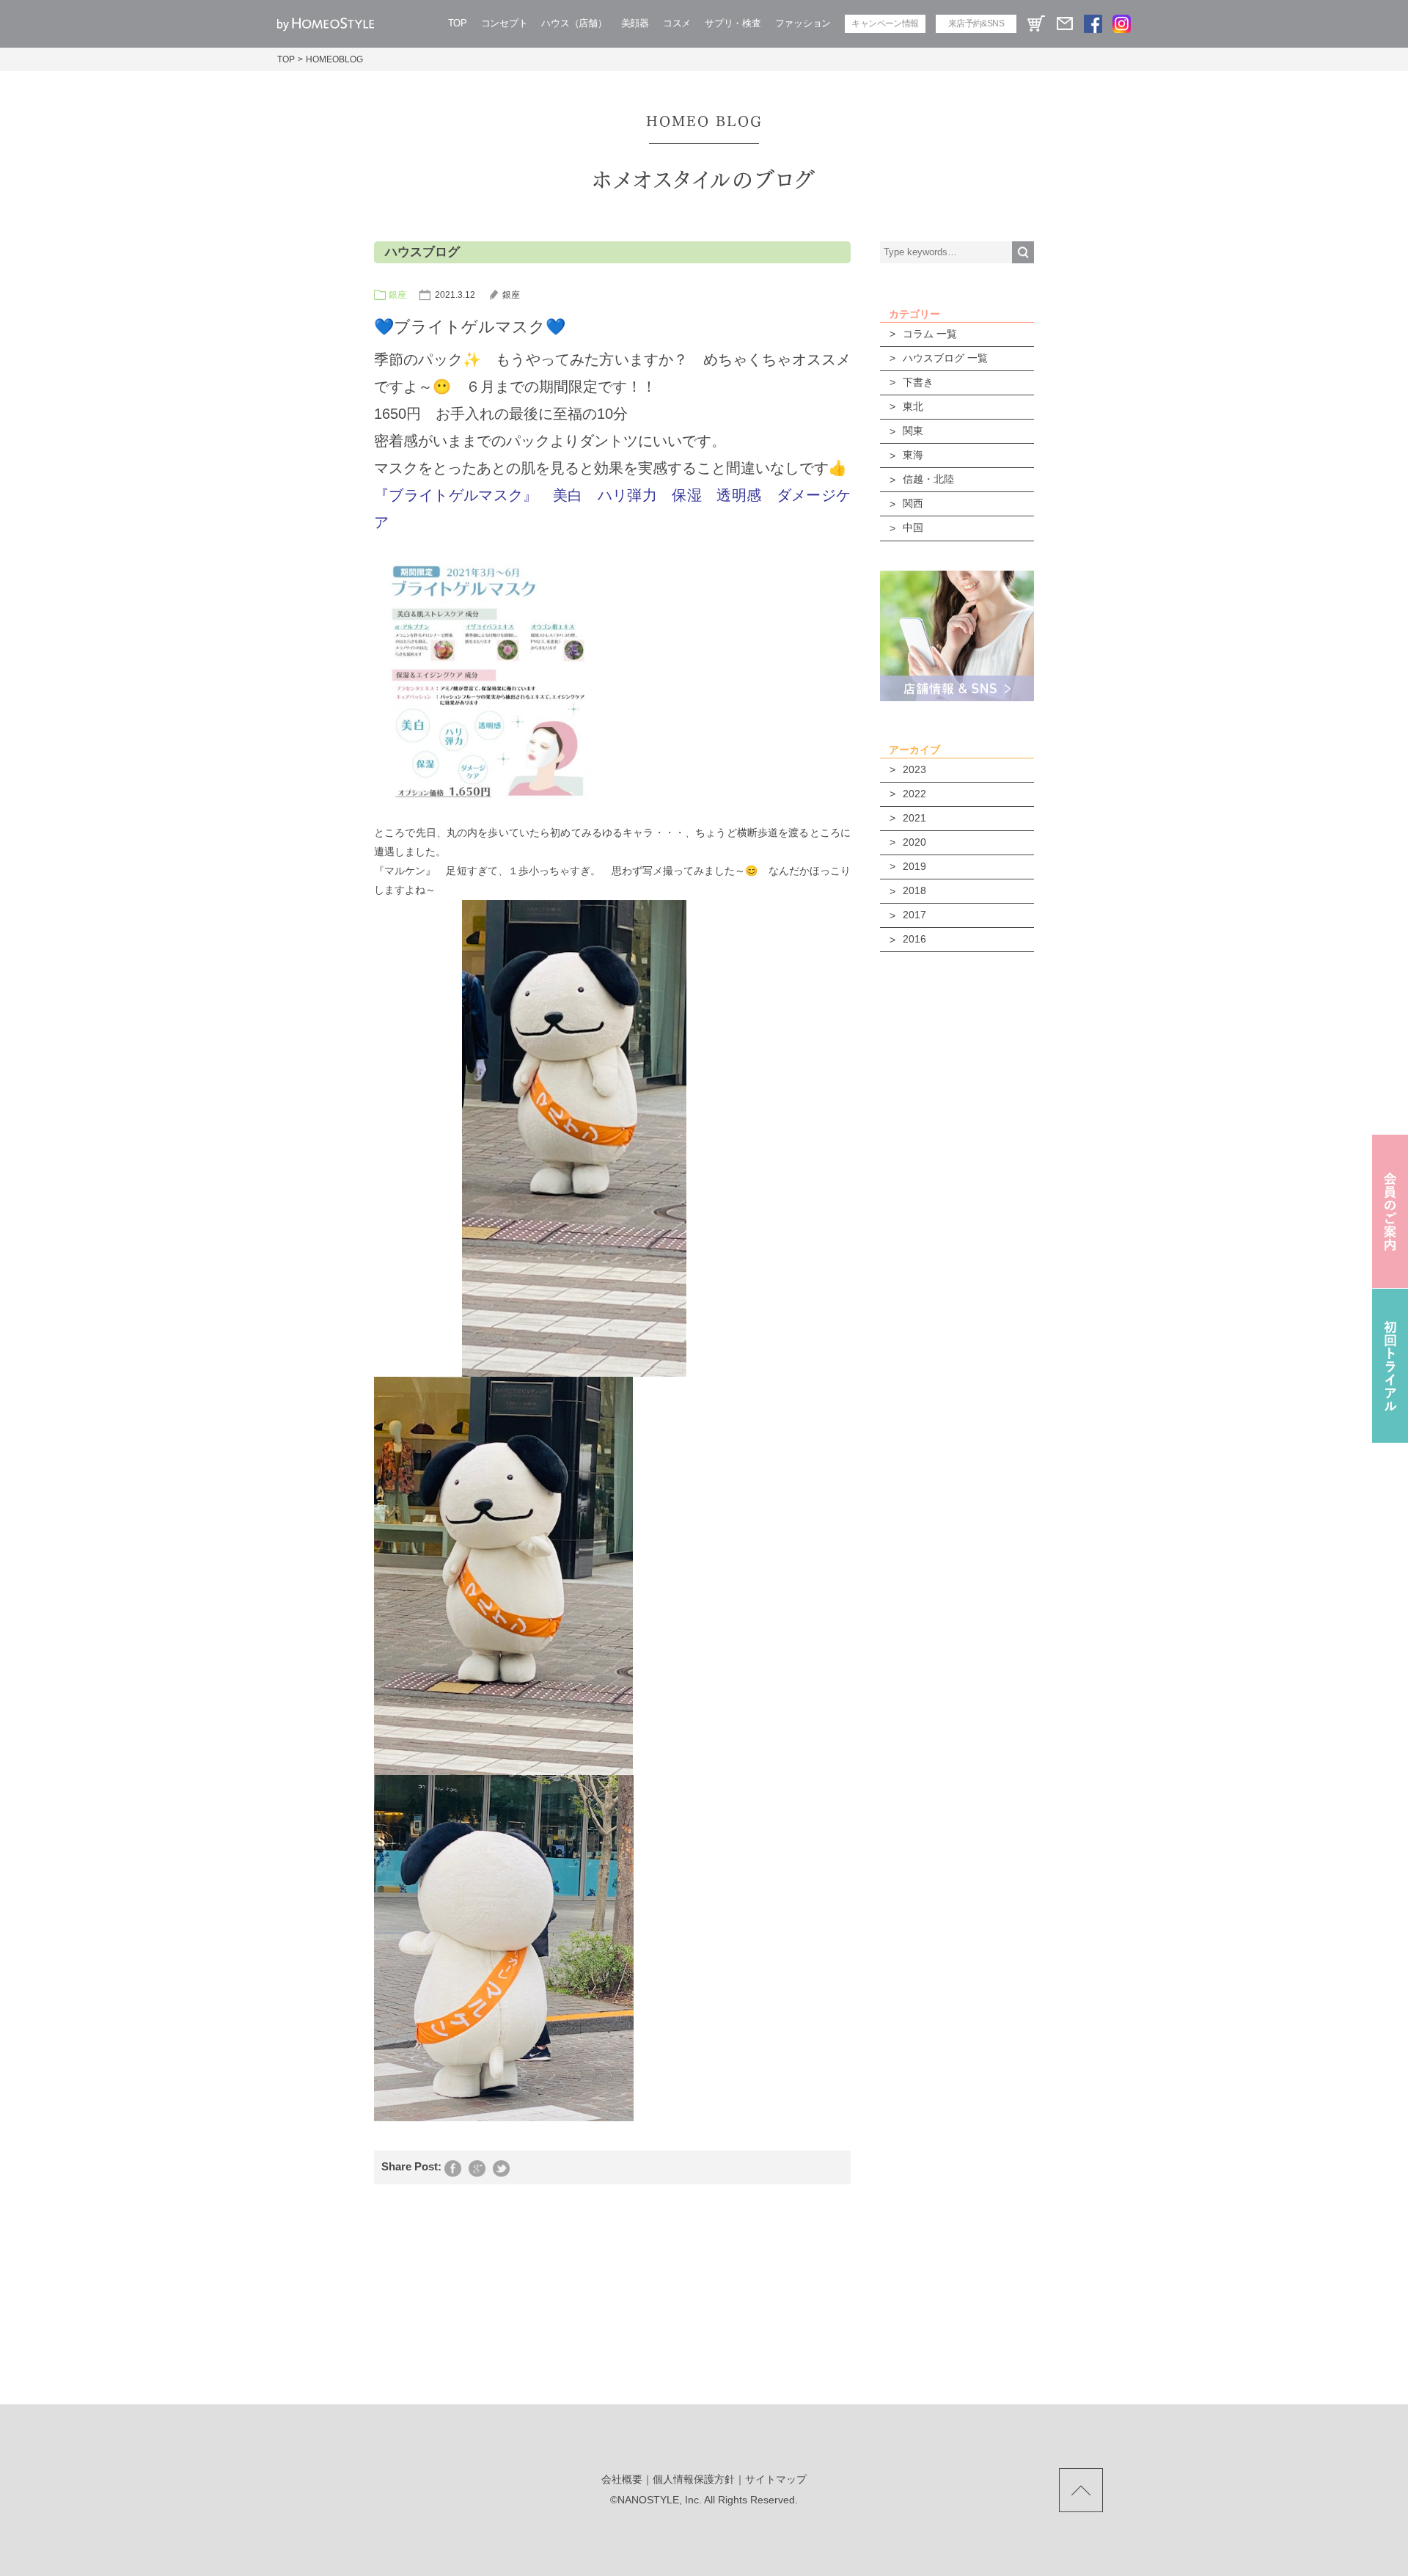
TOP (458, 23)
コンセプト (505, 23)
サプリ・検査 (733, 23)
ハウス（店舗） (574, 23)
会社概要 (622, 2479)
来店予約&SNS (976, 23)
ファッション (803, 23)
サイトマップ (776, 2479)
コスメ (677, 23)
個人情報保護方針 (694, 2479)
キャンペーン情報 (885, 23)
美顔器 (635, 23)
